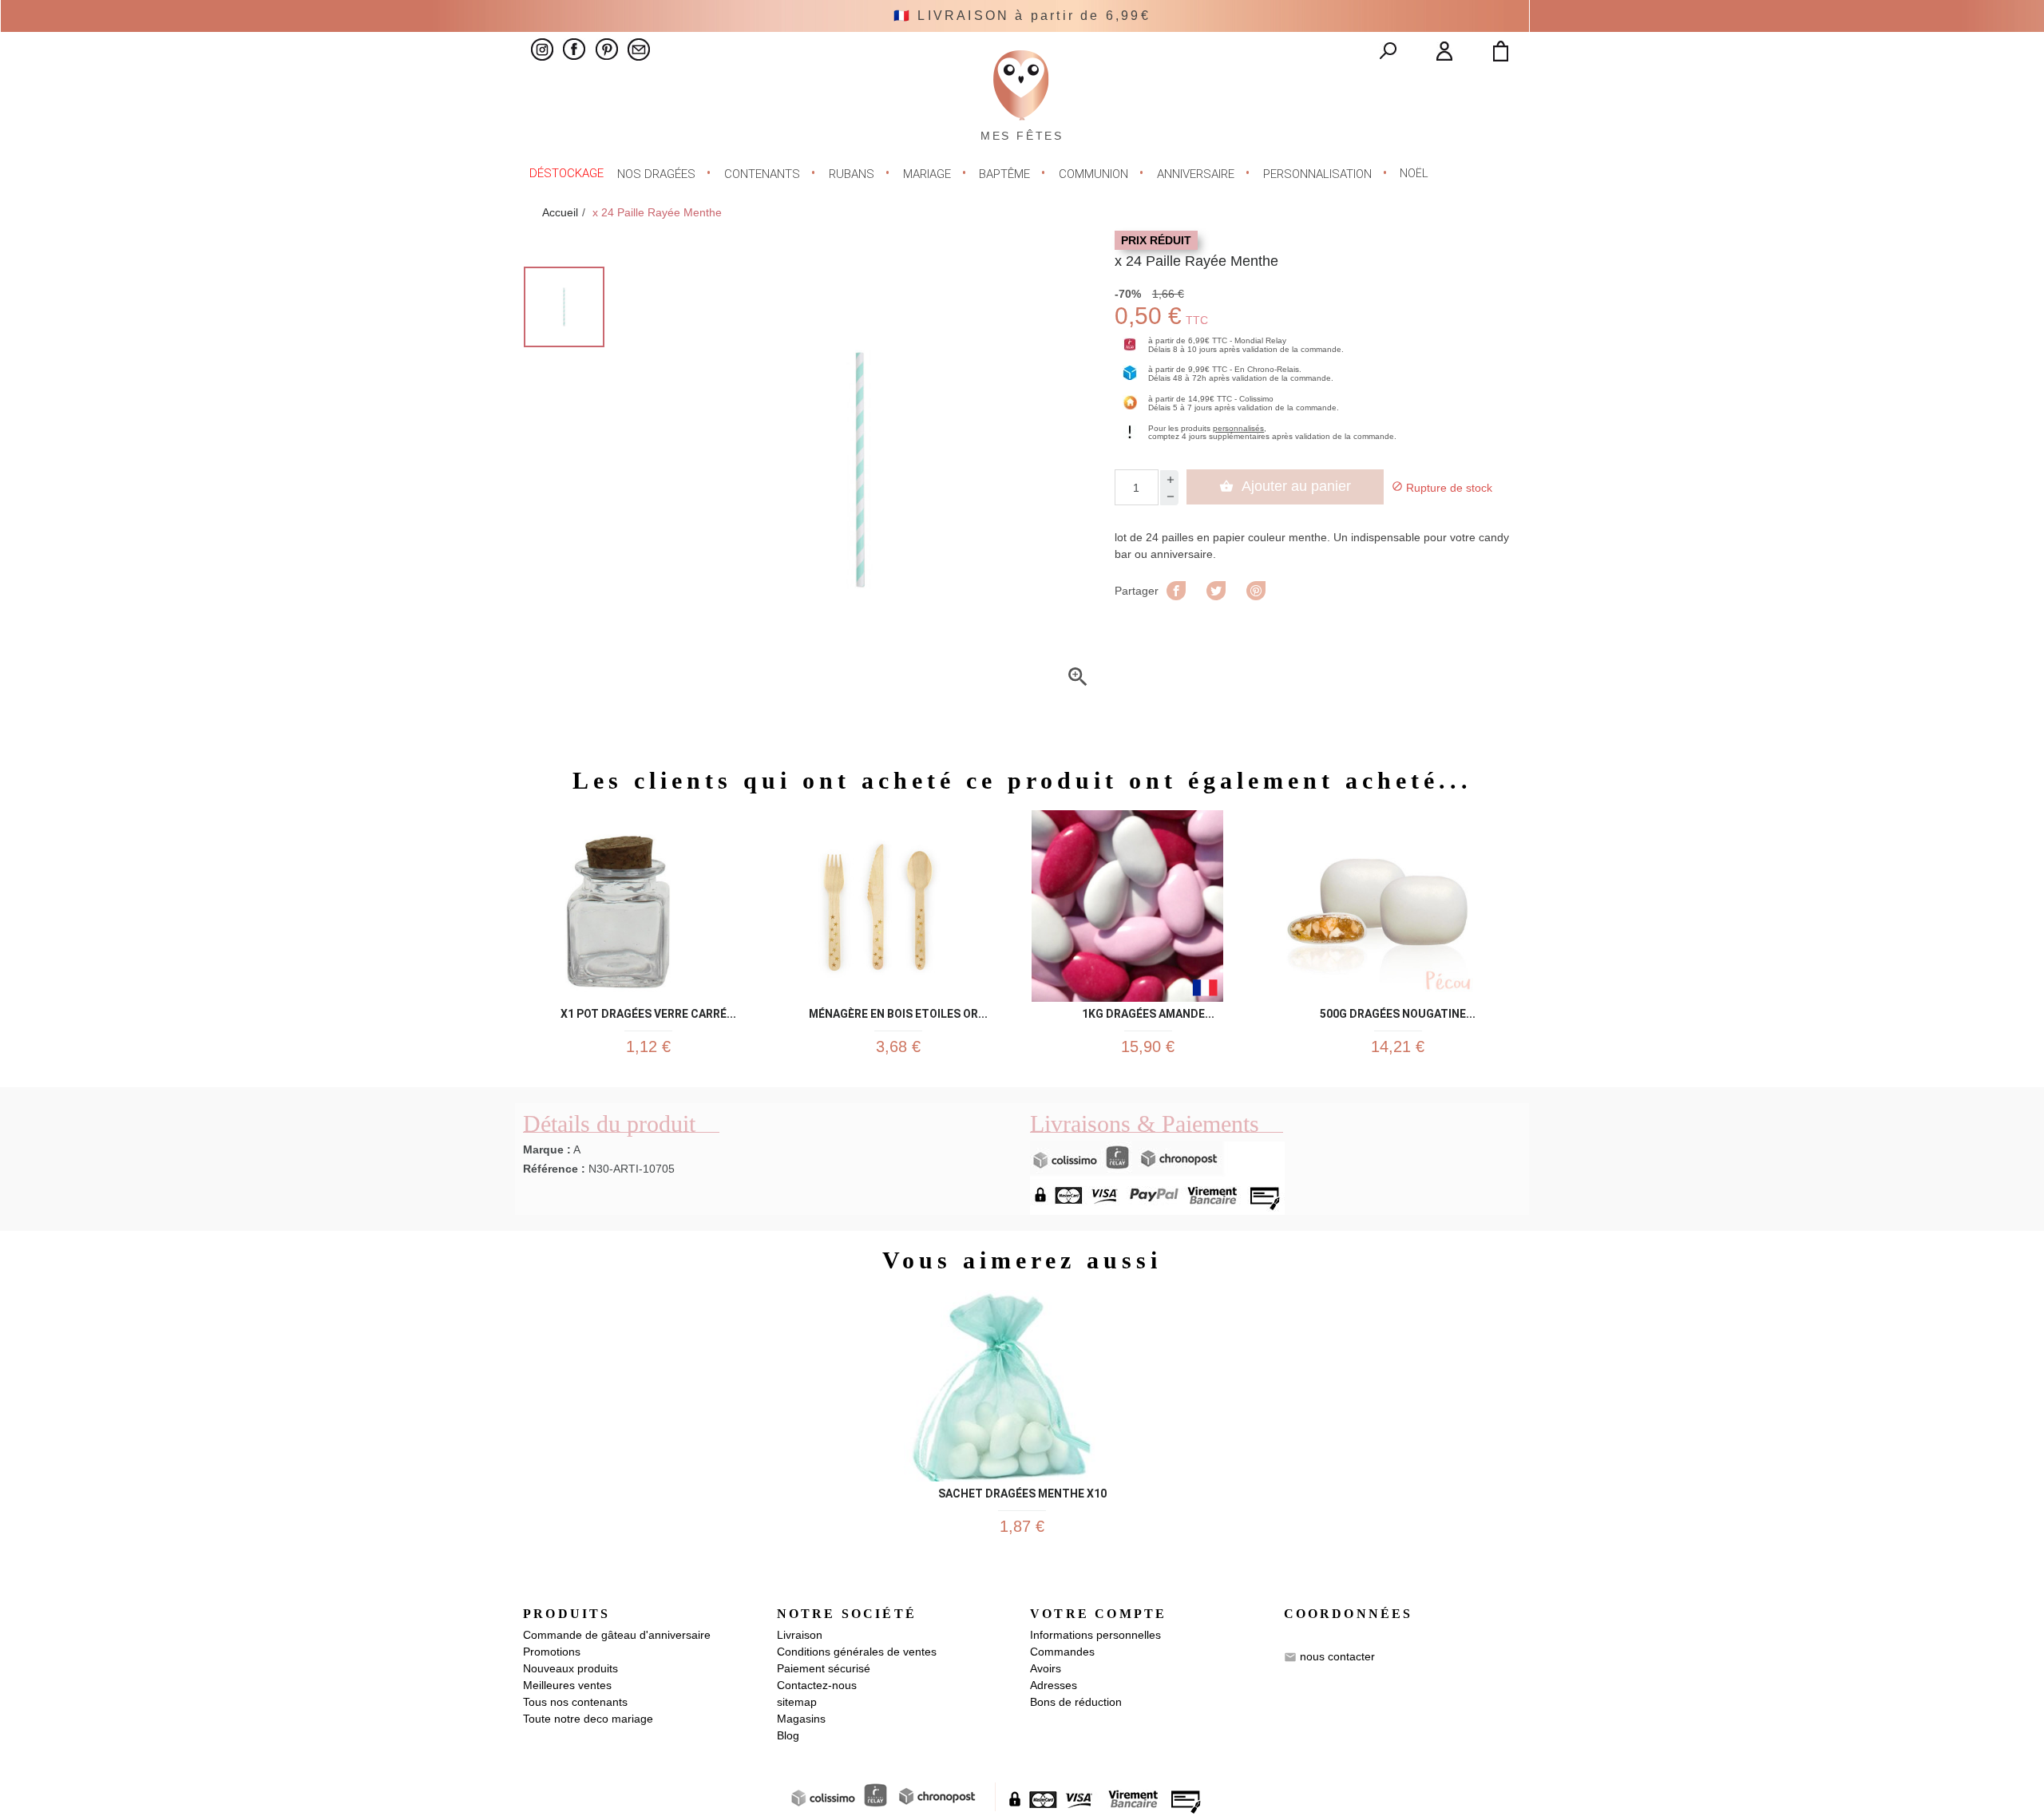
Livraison (800, 1635)
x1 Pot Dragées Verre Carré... (648, 1011)
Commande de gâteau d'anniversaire (617, 1635)
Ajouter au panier (1285, 486)
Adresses (1054, 1685)
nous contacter (1337, 1656)
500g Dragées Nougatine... (1398, 1011)
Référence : (554, 1169)
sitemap (797, 1702)
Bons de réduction (1076, 1702)
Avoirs (1046, 1668)
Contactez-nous (817, 1685)
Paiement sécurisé (824, 1668)
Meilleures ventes (567, 1685)
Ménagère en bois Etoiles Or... (898, 1011)
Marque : (547, 1149)
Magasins (801, 1719)
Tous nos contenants (575, 1702)
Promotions (552, 1652)
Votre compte (1098, 1614)
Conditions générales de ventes (857, 1652)
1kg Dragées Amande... (1148, 1011)
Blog (788, 1735)
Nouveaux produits (570, 1668)
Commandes (1062, 1652)
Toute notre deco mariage (588, 1719)
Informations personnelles (1095, 1635)
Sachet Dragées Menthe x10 (1022, 1491)
